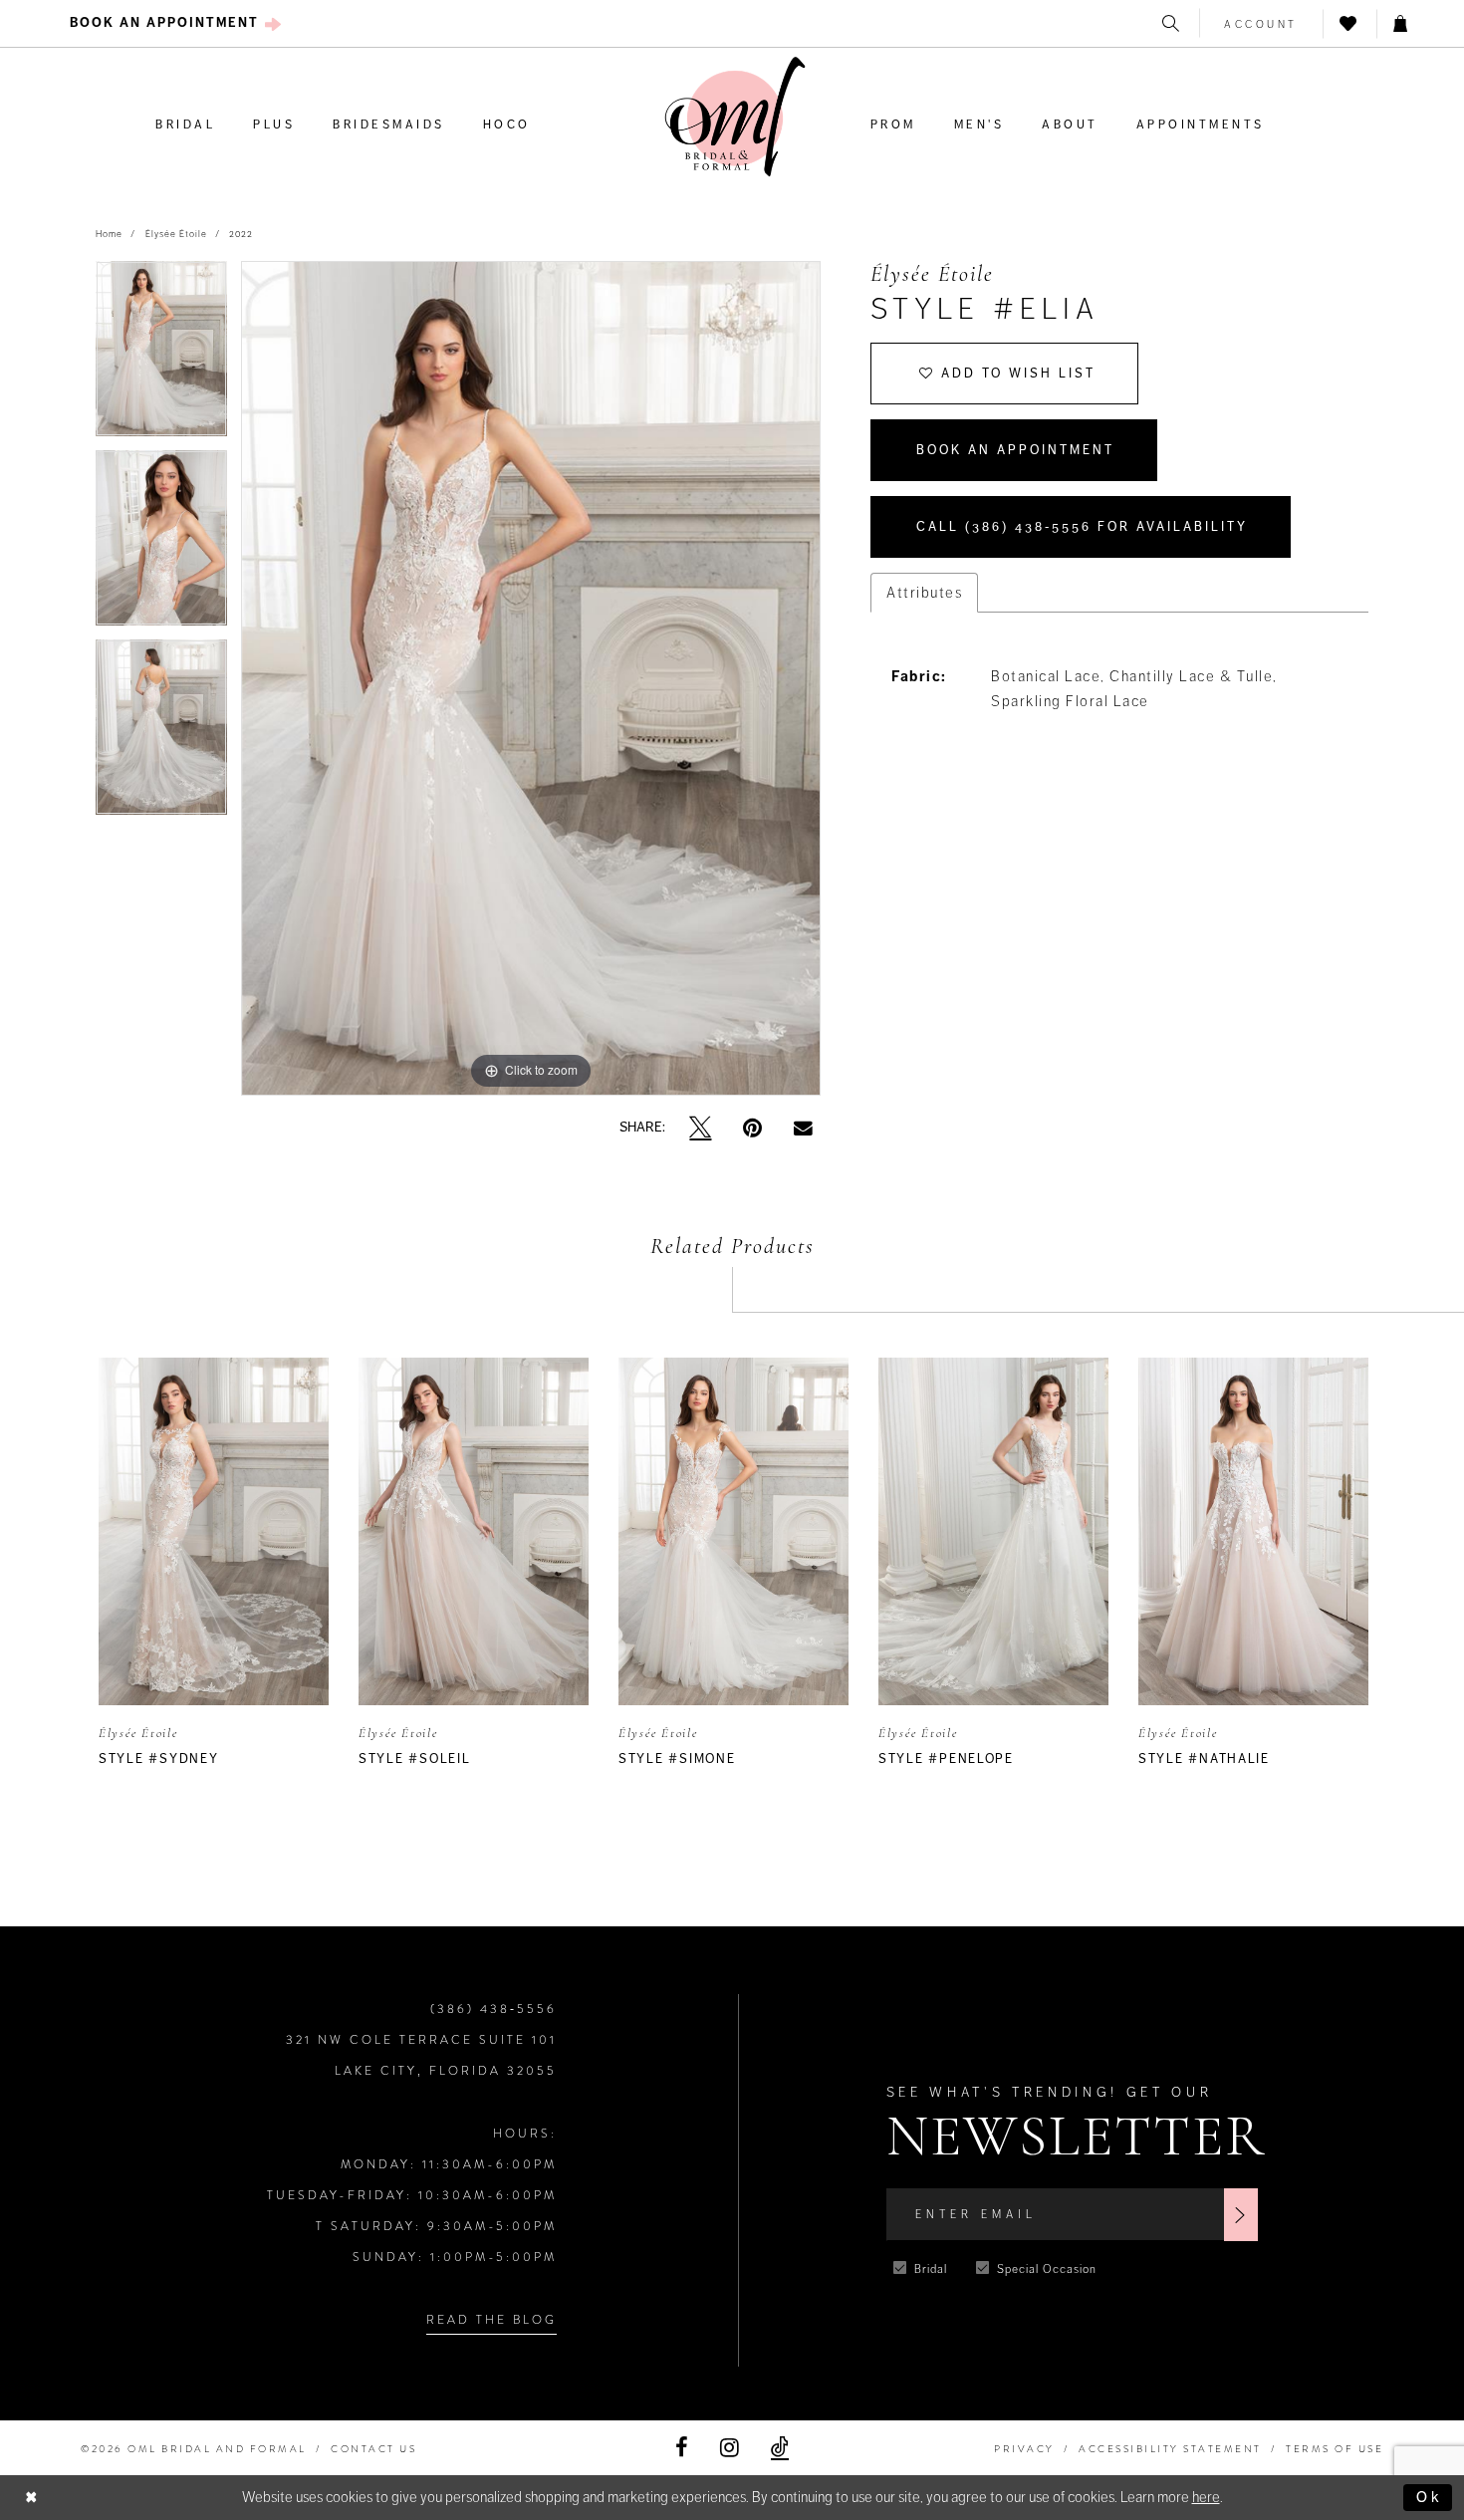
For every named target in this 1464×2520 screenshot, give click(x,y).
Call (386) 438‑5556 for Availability (1082, 527)
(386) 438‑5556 (493, 2009)
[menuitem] (176, 23)
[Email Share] (803, 1128)
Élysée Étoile (176, 234)
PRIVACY (1024, 2449)
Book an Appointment (1015, 450)
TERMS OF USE (1335, 2449)
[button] (1261, 23)
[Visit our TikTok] (780, 2448)
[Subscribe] (1241, 2215)
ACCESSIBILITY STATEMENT (1170, 2449)
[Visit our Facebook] (682, 2448)
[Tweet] (700, 1128)
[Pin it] (752, 1128)
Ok (1429, 2497)
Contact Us (373, 2449)
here (1206, 2497)
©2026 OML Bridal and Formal (194, 2449)
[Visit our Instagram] (730, 2448)
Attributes (924, 593)
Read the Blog (491, 2320)
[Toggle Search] (1172, 23)
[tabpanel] (161, 356)
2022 (241, 234)
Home (109, 234)
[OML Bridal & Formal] (735, 117)
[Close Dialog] (32, 2498)
